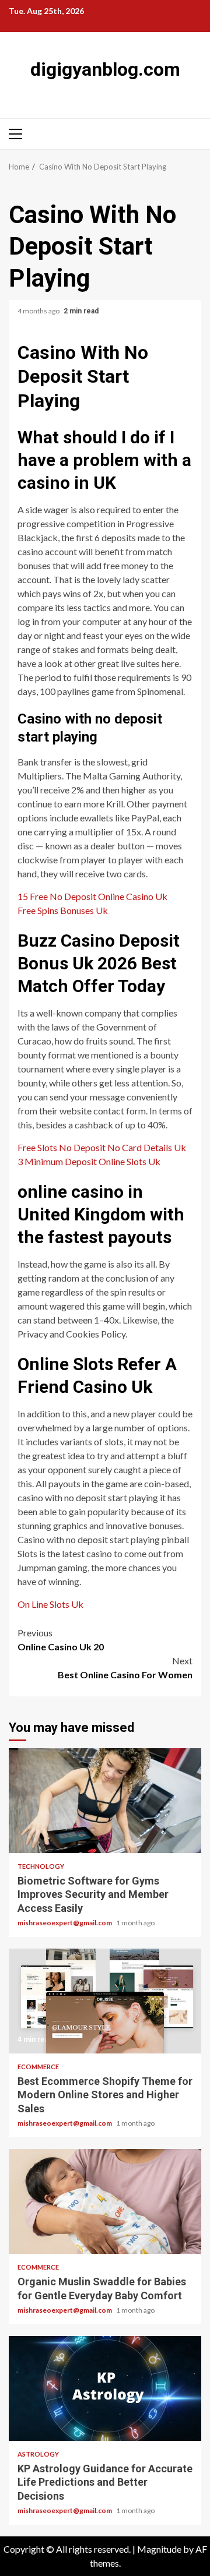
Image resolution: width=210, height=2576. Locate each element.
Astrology (38, 2454)
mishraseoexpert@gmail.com (65, 1923)
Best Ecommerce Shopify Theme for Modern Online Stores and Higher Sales (105, 2001)
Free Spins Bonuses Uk (63, 910)
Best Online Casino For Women (125, 1668)
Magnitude (159, 2549)
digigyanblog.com (105, 69)
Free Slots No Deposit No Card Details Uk (102, 1147)
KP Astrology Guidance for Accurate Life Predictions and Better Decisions (105, 2388)
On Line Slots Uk (50, 1604)
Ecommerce (38, 2067)
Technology (41, 1866)
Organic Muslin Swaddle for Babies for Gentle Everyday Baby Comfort (105, 2201)
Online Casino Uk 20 (61, 1640)
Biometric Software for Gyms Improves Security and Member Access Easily (105, 1801)
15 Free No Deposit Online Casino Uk (92, 896)
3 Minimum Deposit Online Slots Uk (89, 1161)
